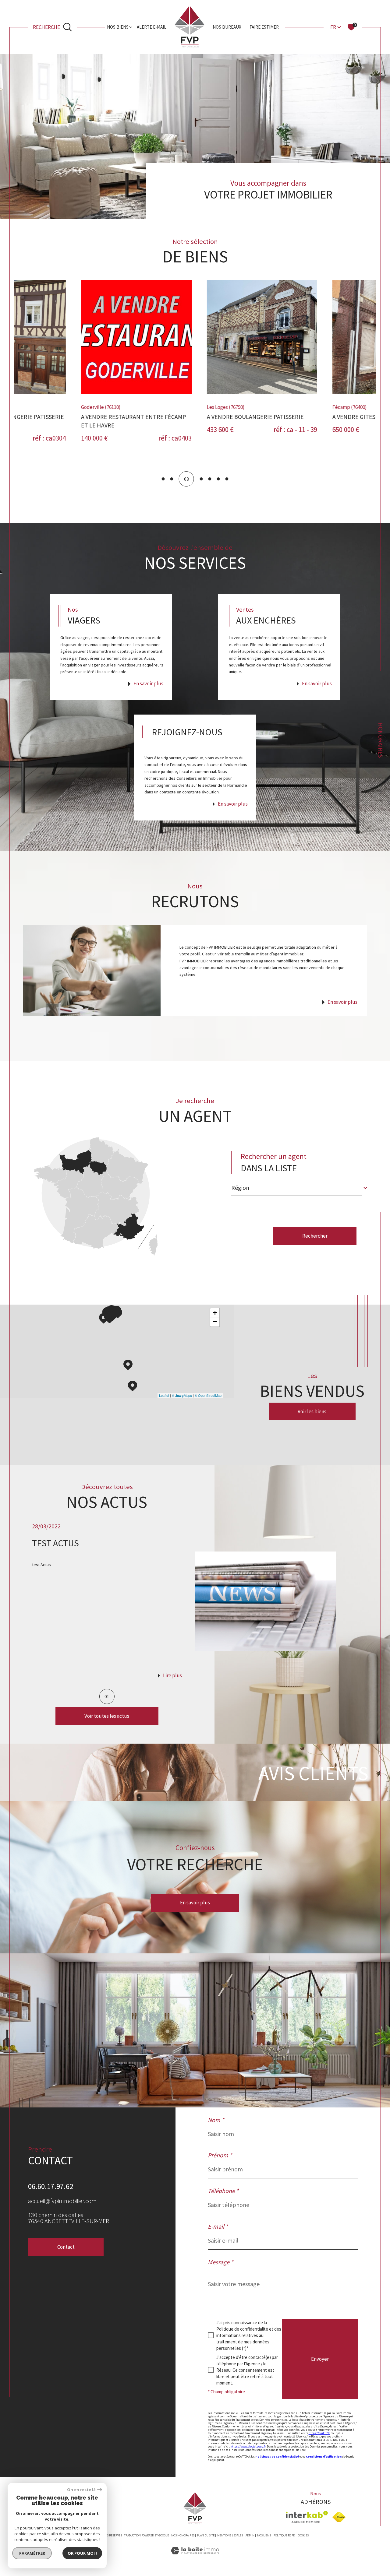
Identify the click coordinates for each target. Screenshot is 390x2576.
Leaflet (164, 1395)
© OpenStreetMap (208, 1395)
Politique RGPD (284, 2535)
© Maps (182, 1395)
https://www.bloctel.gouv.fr (248, 2446)
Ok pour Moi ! (82, 2553)
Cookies (303, 2536)
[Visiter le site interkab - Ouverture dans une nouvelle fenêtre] (307, 2517)
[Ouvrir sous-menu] (131, 27)
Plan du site (206, 2535)
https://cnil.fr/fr (319, 2433)
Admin (250, 2535)
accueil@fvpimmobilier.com (62, 2201)
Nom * (216, 2120)
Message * (220, 2262)
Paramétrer (32, 2553)
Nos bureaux (227, 27)
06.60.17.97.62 (51, 2186)
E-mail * (218, 2226)
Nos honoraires (183, 2535)
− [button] (215, 1322)
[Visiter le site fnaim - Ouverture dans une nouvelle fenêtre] (339, 2517)
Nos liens (264, 2535)
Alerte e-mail (152, 27)
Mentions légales (230, 2535)
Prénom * (220, 2155)
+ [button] (215, 1313)
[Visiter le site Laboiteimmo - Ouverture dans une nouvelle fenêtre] (195, 2558)
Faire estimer (264, 27)
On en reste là (81, 2490)
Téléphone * (223, 2191)
